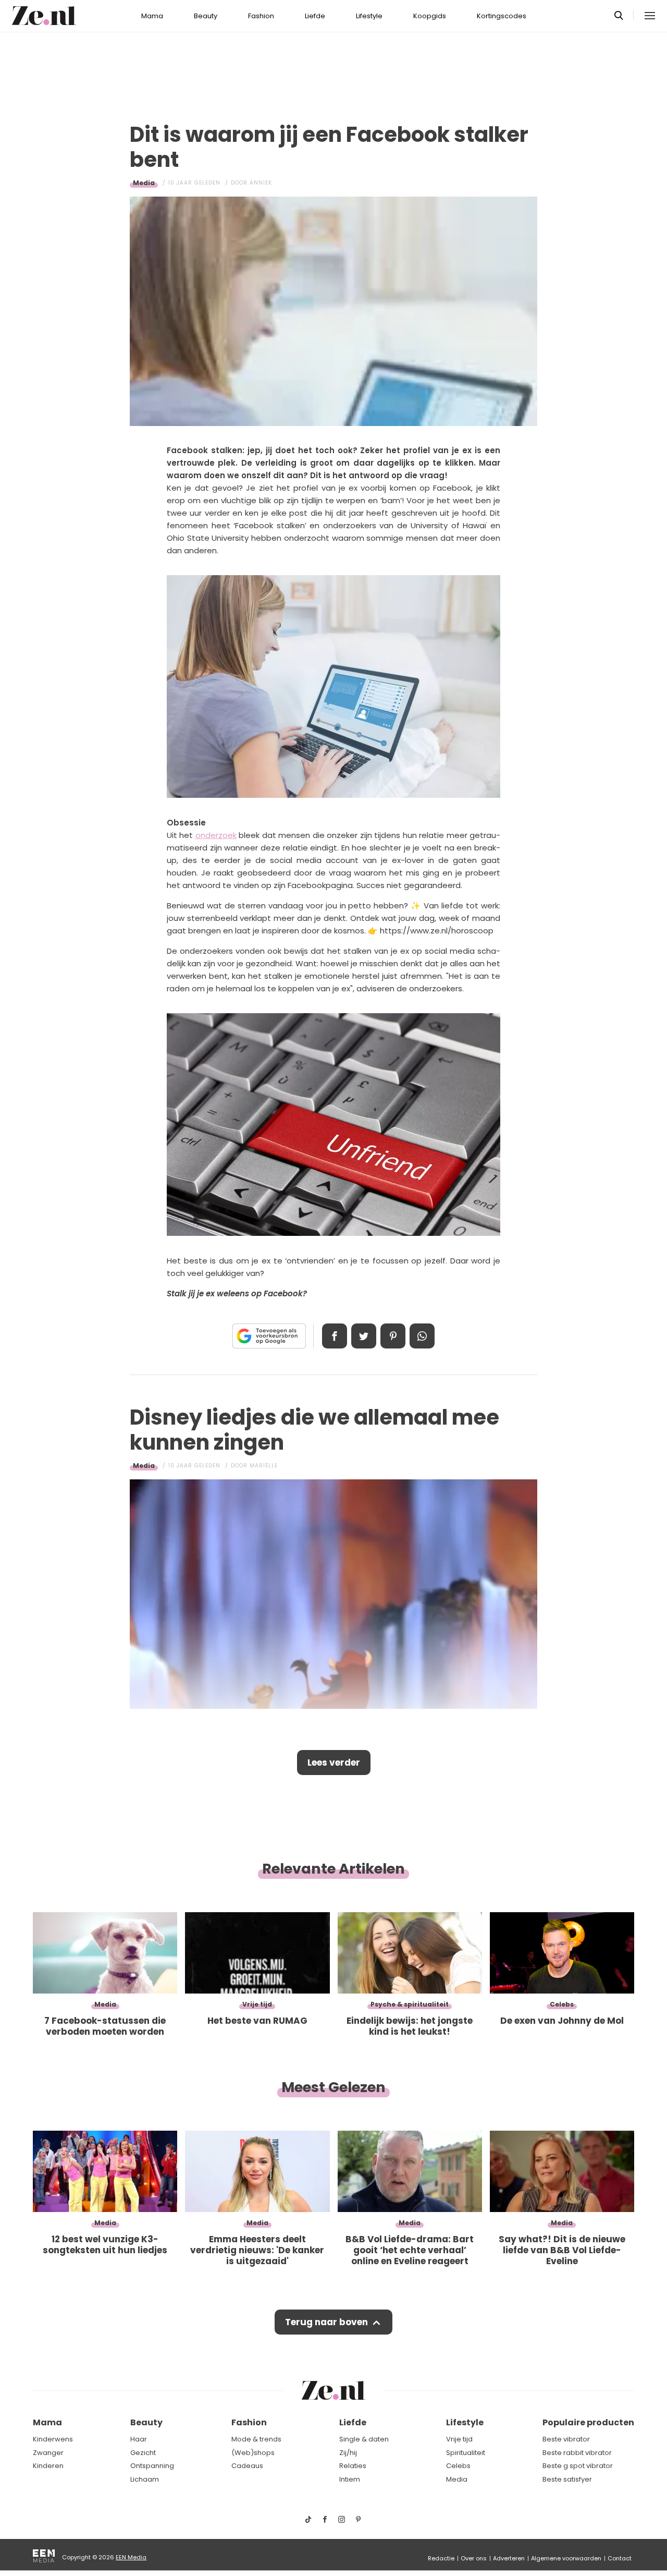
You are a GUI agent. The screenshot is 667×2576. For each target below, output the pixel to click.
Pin (393, 1336)
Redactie (441, 2558)
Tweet (364, 1336)
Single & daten (364, 2439)
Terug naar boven (326, 2322)
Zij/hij (348, 2453)
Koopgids (430, 16)
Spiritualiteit (466, 2453)
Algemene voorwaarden (566, 2558)
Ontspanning (152, 2466)
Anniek (261, 183)
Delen (335, 1336)
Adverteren (509, 2558)
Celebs (458, 2466)
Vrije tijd (459, 2439)
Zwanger (48, 2453)
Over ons (474, 2558)
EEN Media (131, 2557)
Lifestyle (369, 16)
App (422, 1336)
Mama (152, 16)
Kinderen (48, 2466)
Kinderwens (53, 2439)
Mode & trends (256, 2439)
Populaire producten (588, 2422)
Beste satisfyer (567, 2479)
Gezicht (143, 2453)
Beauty (206, 16)
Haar (139, 2439)
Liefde (315, 16)
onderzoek (216, 835)
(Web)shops (253, 2453)
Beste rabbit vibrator (577, 2453)
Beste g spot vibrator (578, 2466)
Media (144, 183)
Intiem (350, 2479)
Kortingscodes (502, 16)
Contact (620, 2558)
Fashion (261, 16)
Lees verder (334, 1763)
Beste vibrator (566, 2439)
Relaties (353, 2466)
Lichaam (145, 2479)
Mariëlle (264, 1466)
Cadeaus (247, 2466)
